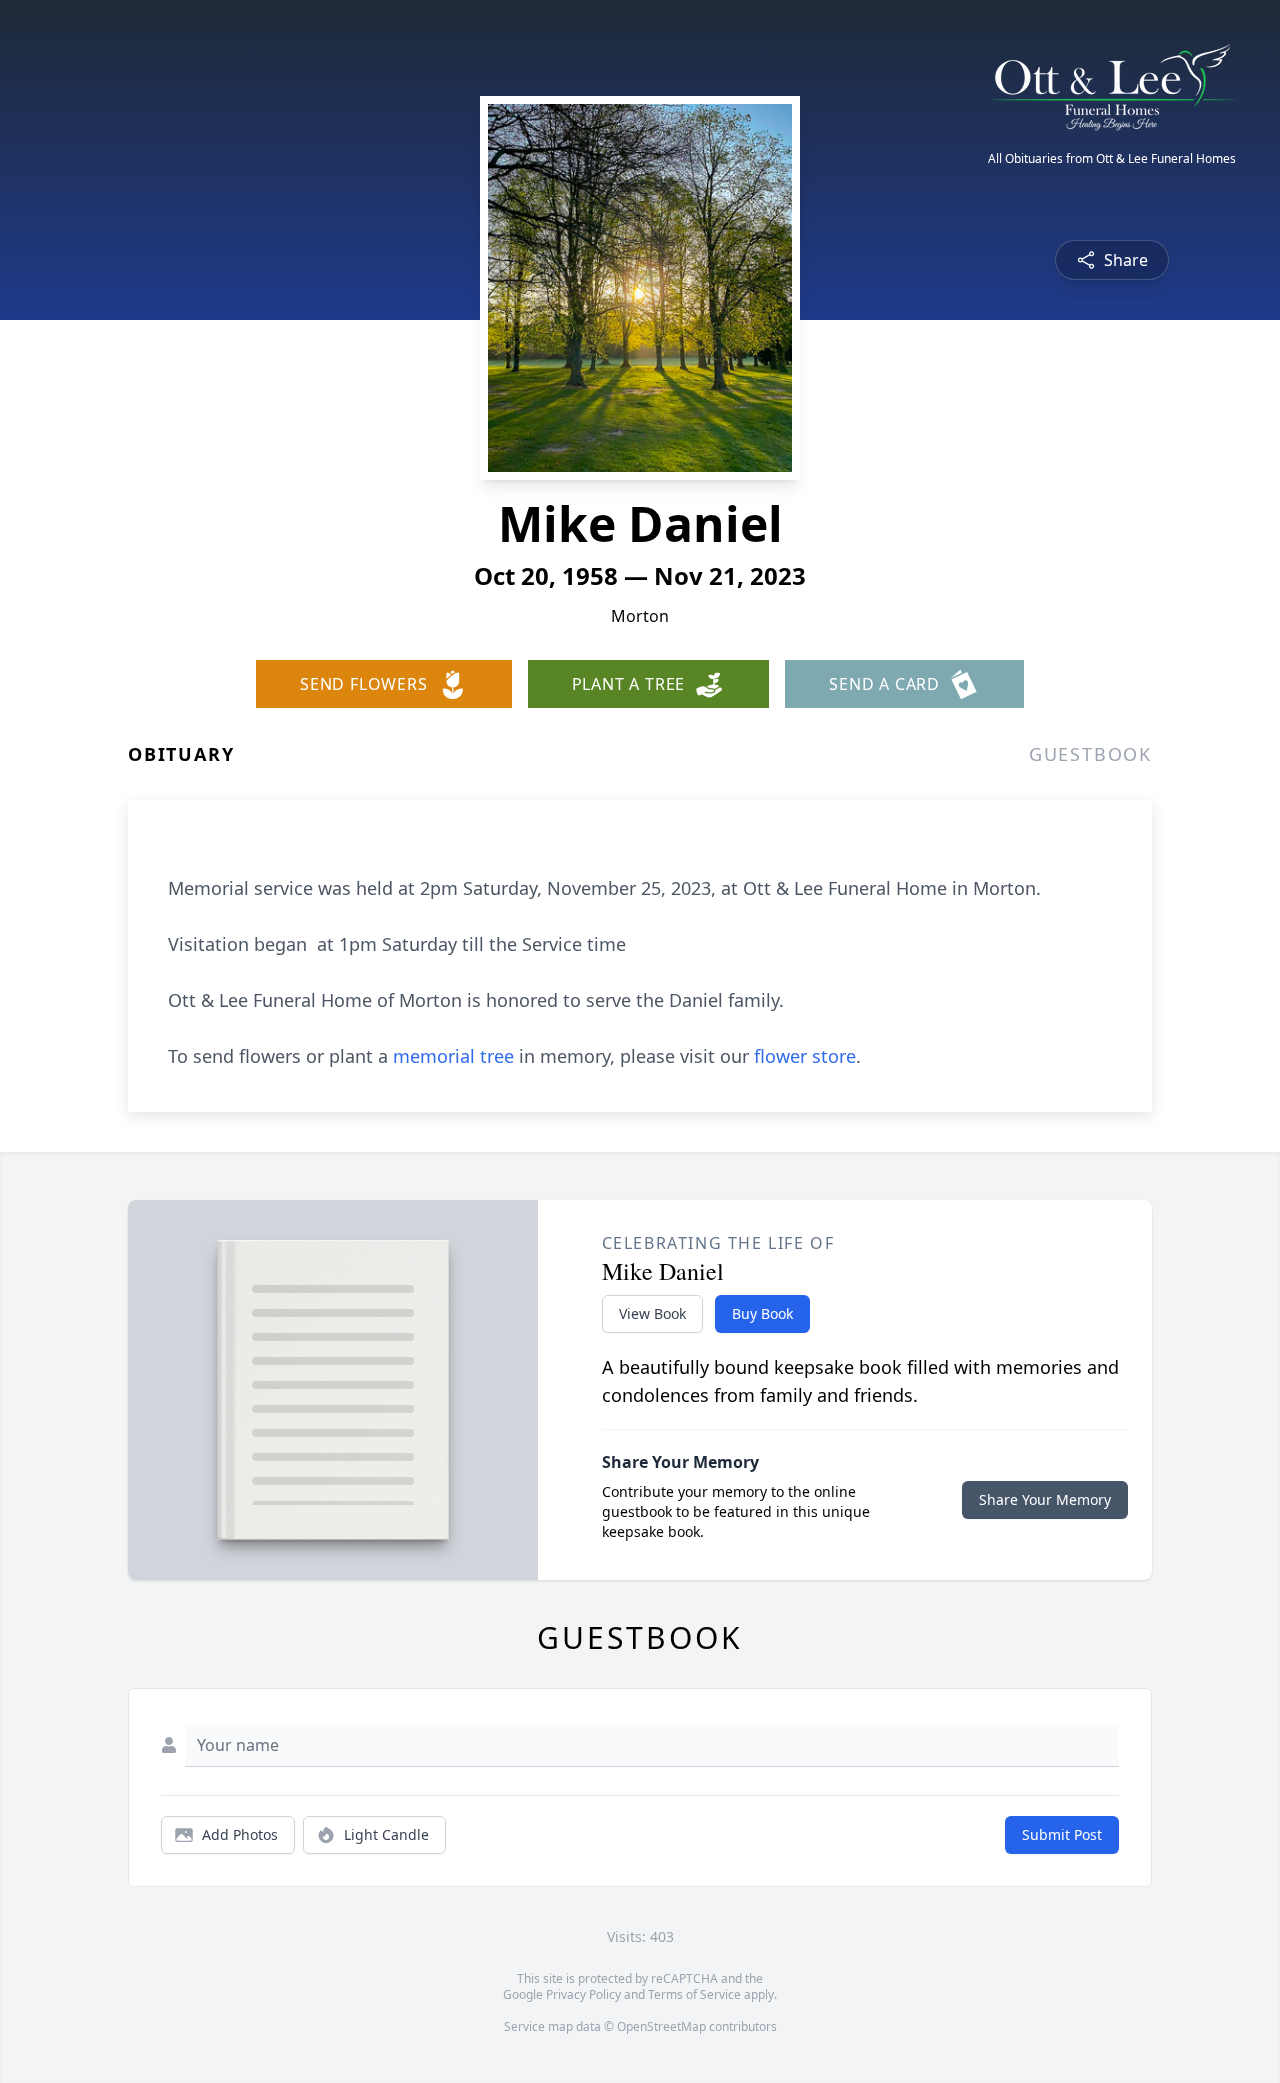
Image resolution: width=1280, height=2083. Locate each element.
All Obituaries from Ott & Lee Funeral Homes (1112, 159)
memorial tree (453, 1056)
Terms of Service (694, 1994)
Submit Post (1062, 1834)
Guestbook (1090, 754)
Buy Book (762, 1313)
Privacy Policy (583, 1994)
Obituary (181, 754)
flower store (805, 1056)
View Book (652, 1313)
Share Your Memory (1045, 1499)
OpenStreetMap (661, 2026)
